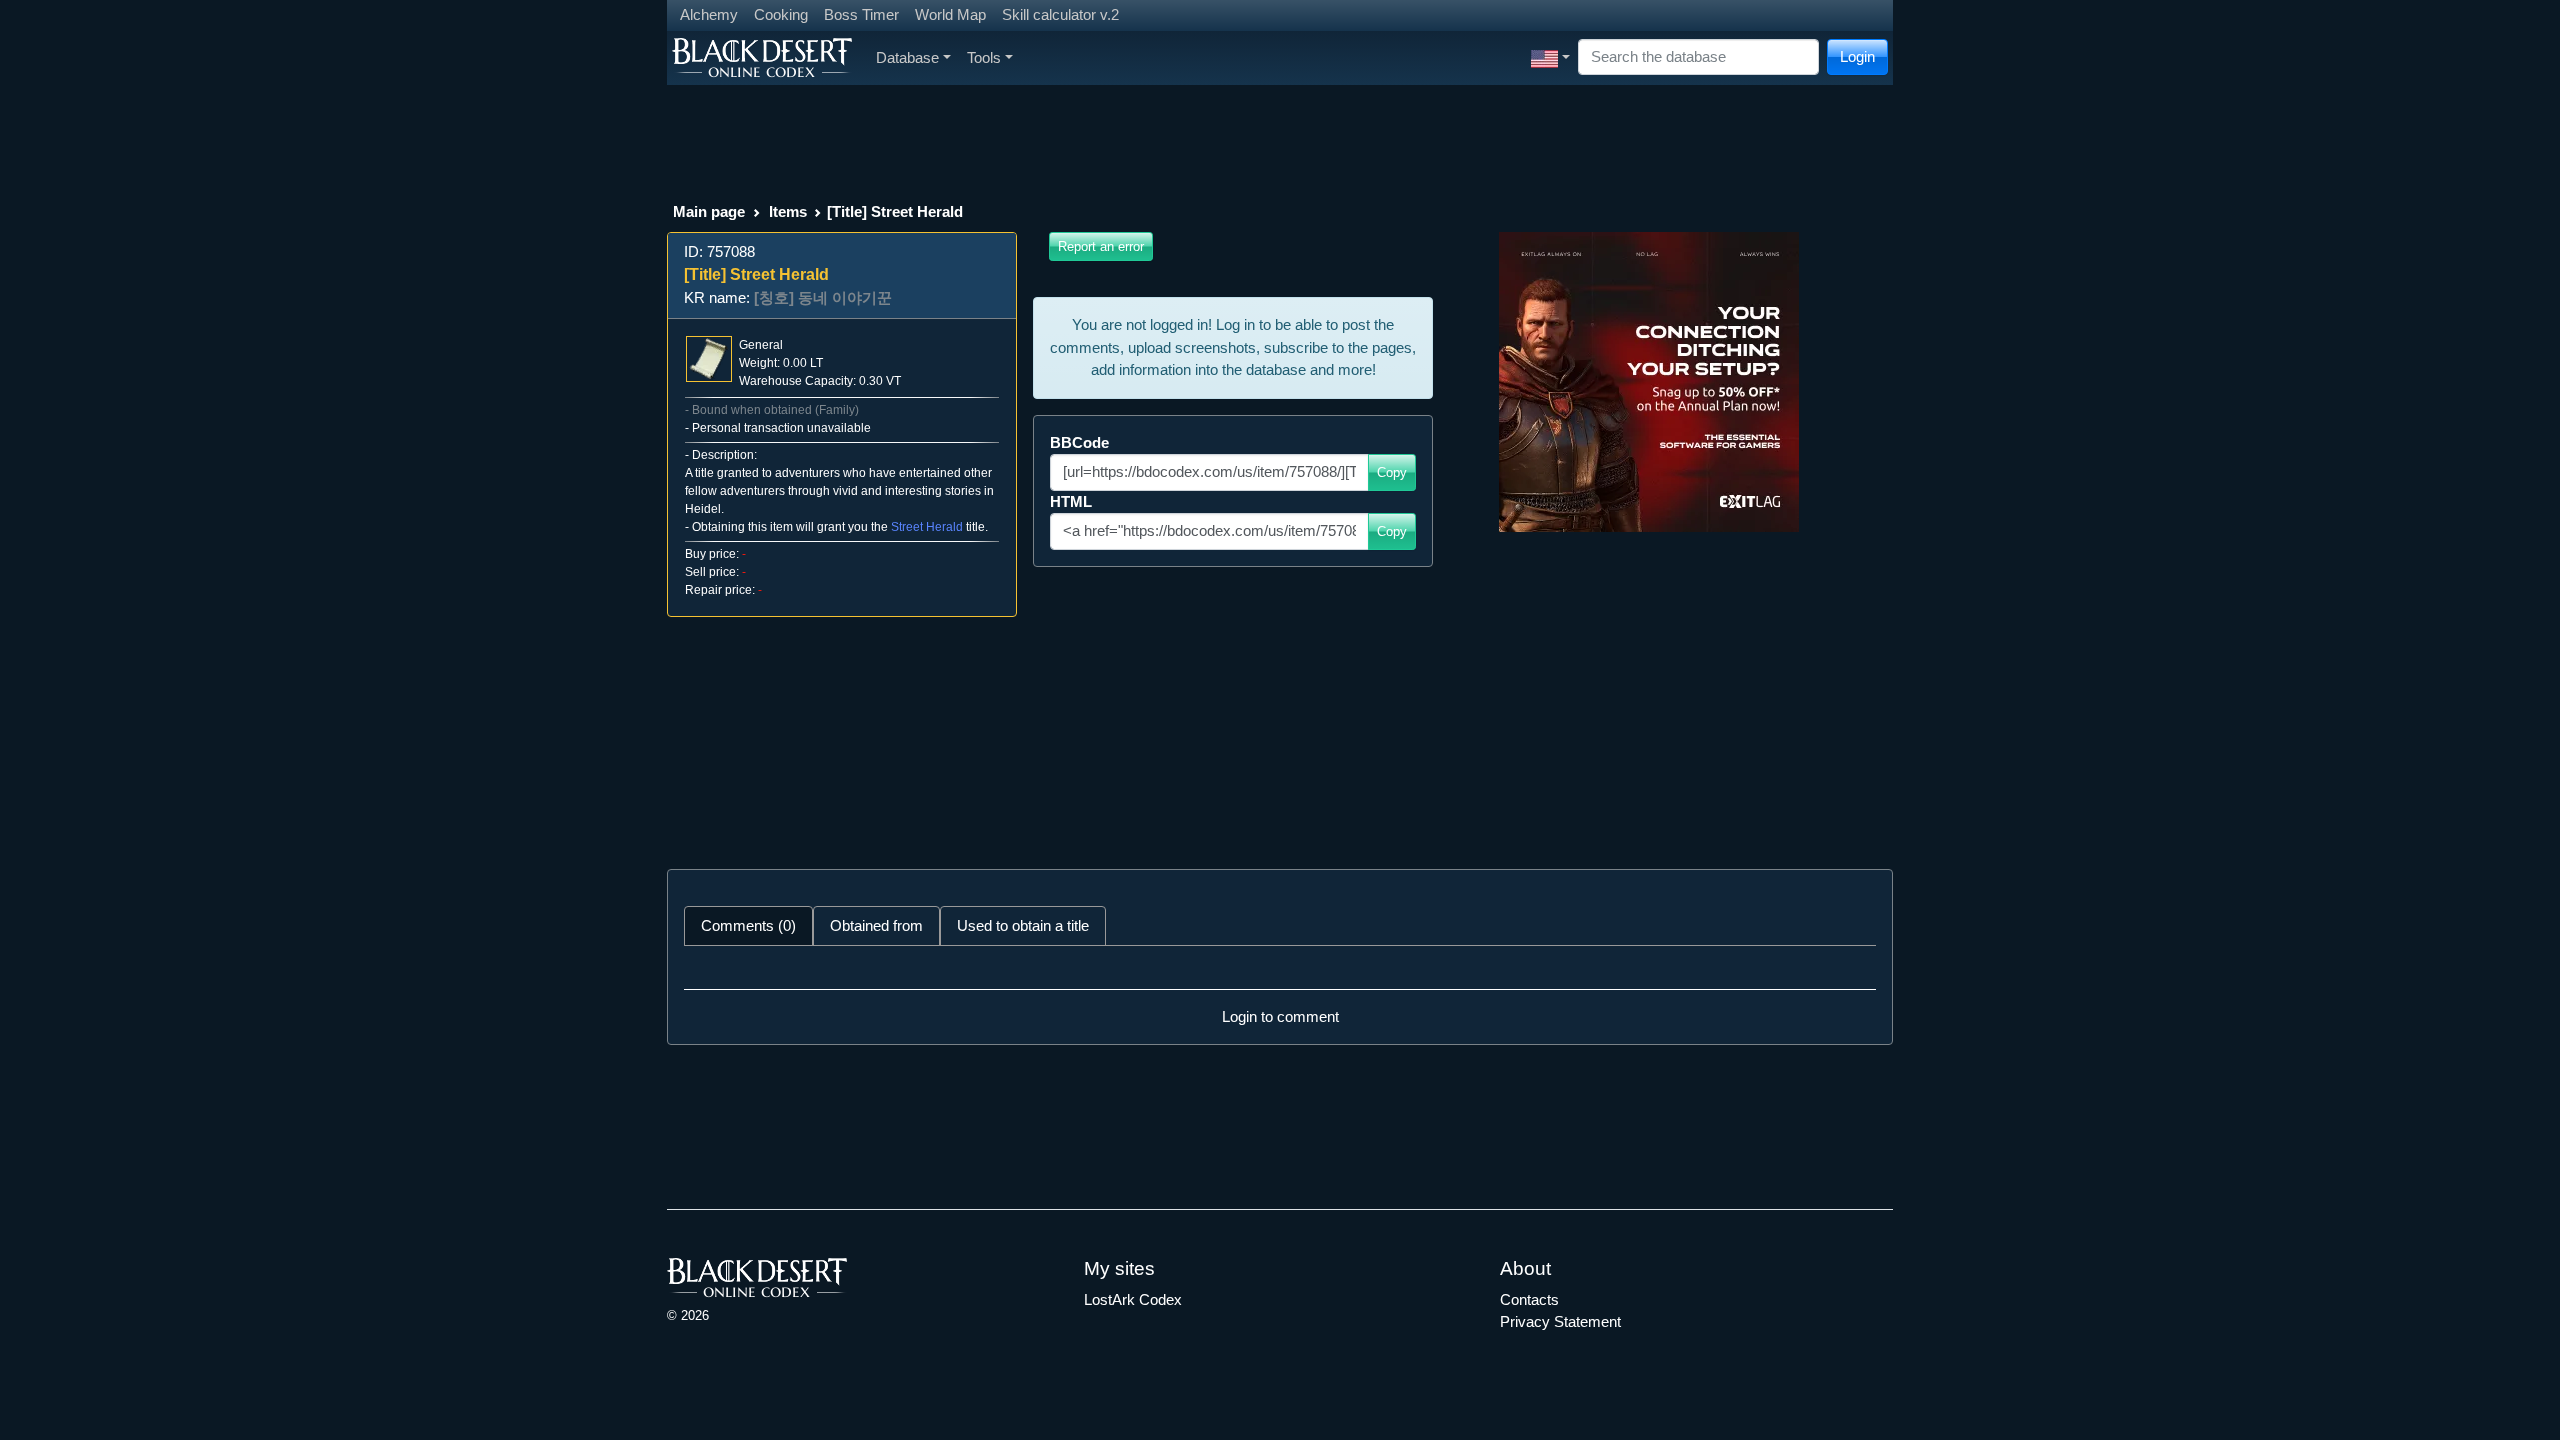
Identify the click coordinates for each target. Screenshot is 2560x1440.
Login (1857, 56)
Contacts (1529, 1299)
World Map (950, 14)
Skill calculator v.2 (1060, 14)
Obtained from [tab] (876, 925)
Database (907, 57)
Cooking (781, 14)
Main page (709, 211)
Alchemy (709, 14)
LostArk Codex (1133, 1299)
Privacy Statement (1560, 1321)
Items (788, 211)
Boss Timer (861, 14)
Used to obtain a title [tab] (1023, 925)
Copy (1392, 472)
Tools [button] (984, 57)
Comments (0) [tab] (748, 925)
